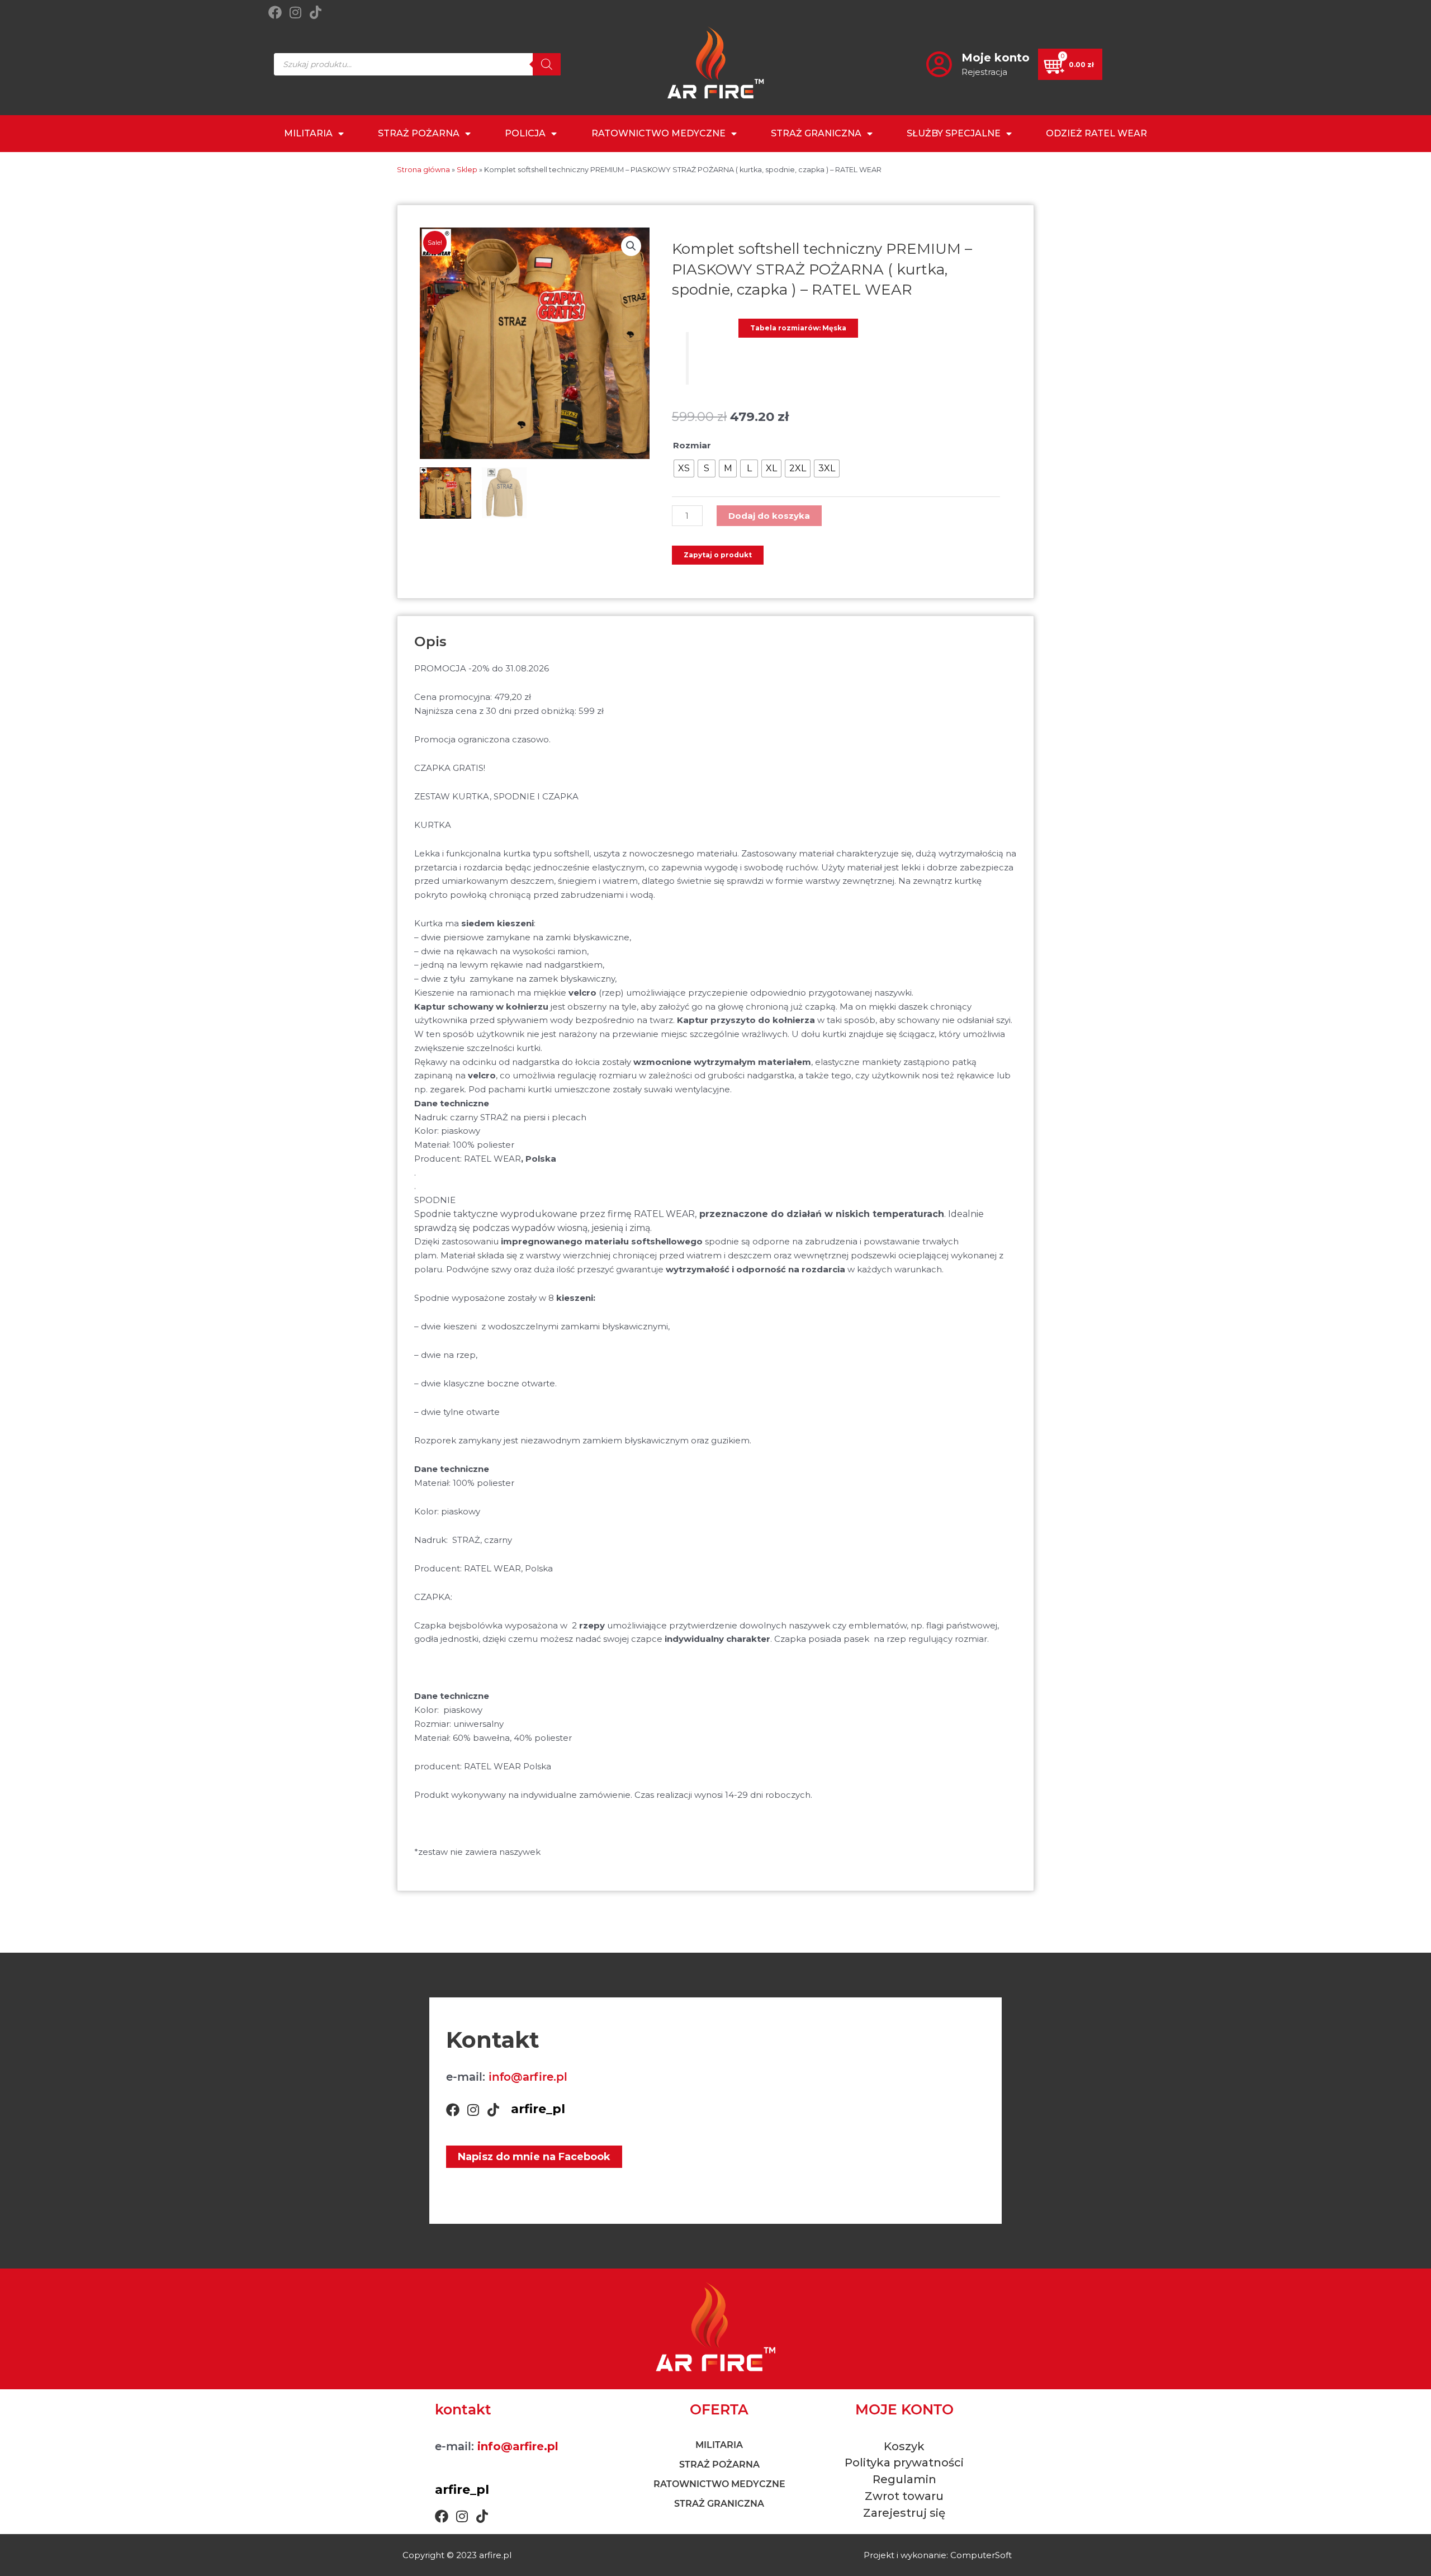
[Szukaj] (547, 64)
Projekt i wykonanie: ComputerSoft (938, 2555)
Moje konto (996, 58)
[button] (631, 246)
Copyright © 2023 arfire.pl (457, 2555)
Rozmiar (692, 445)
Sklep (467, 170)
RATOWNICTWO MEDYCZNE (658, 133)
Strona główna (423, 170)
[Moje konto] (939, 64)
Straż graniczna (816, 133)
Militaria (308, 133)
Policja (525, 133)
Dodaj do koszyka (769, 516)
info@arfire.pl (528, 2077)
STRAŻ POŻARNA (419, 133)
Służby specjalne (954, 133)
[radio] (684, 468)
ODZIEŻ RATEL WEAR (1096, 133)
